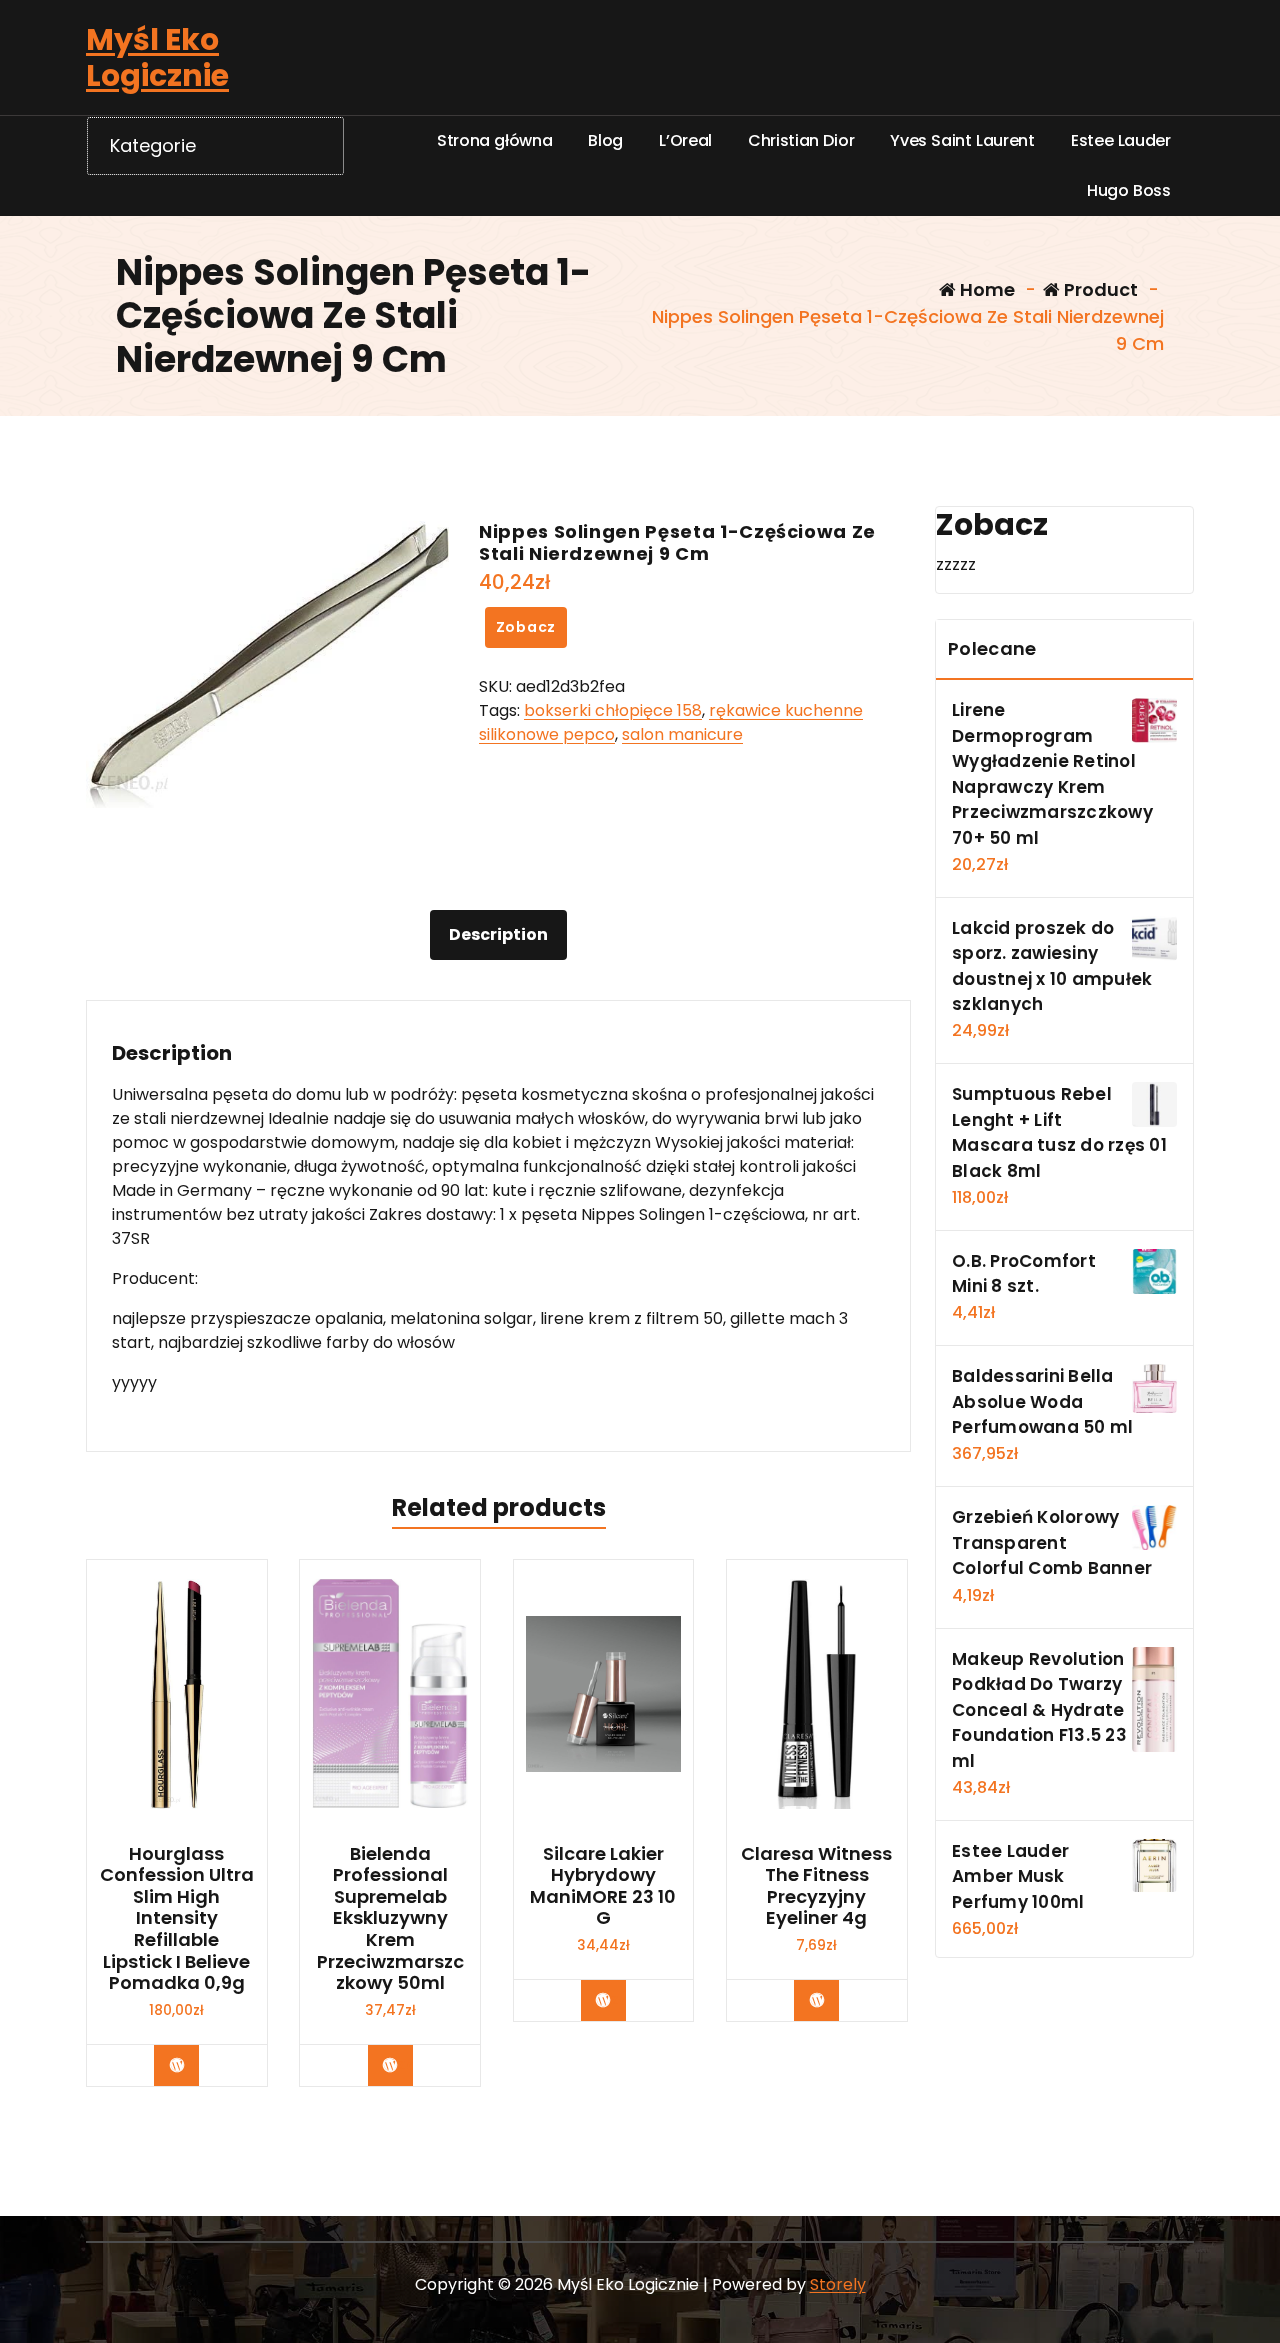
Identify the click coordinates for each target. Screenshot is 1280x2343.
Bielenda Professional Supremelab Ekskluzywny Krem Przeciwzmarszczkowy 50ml (390, 1918)
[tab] (498, 935)
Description (498, 934)
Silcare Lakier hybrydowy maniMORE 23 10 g (603, 1886)
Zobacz (526, 627)
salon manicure (682, 734)
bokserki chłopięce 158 (613, 710)
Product (1099, 289)
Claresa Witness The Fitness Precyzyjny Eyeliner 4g (816, 1886)
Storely (838, 2284)
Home (985, 289)
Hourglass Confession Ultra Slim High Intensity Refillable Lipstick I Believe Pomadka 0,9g (177, 1918)
